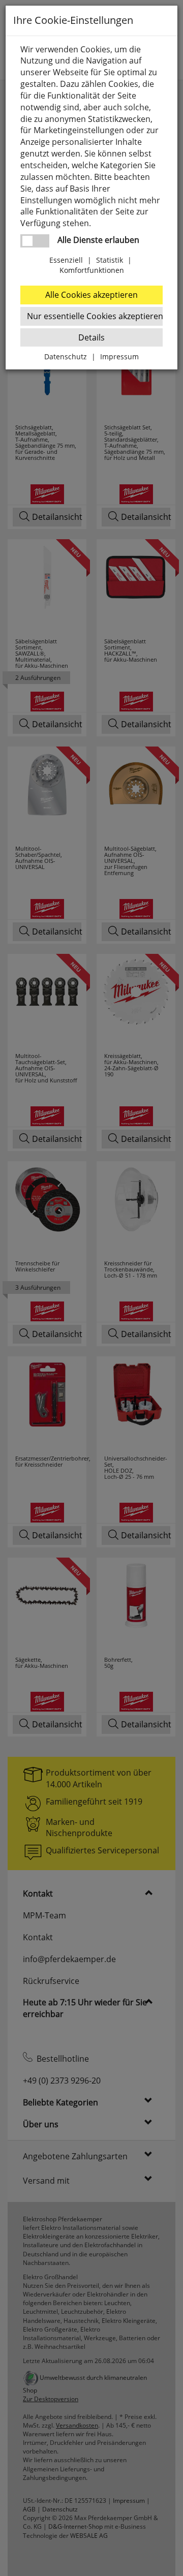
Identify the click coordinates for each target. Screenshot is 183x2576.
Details (91, 337)
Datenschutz (66, 356)
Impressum (119, 356)
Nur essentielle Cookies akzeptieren (95, 316)
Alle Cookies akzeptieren (91, 295)
